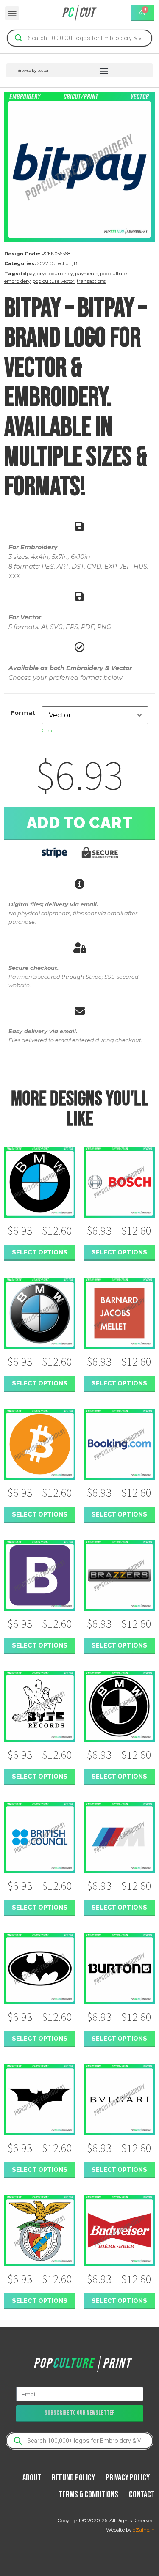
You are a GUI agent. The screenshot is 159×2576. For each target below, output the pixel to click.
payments (86, 274)
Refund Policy (73, 2478)
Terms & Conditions (88, 2495)
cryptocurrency (55, 274)
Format (23, 713)
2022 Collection (54, 263)
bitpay (28, 274)
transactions (91, 281)
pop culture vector (54, 281)
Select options (40, 1252)
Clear (48, 730)
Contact (142, 2495)
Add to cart (80, 823)
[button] (12, 13)
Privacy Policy (128, 2478)
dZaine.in (144, 2530)
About (32, 2478)
